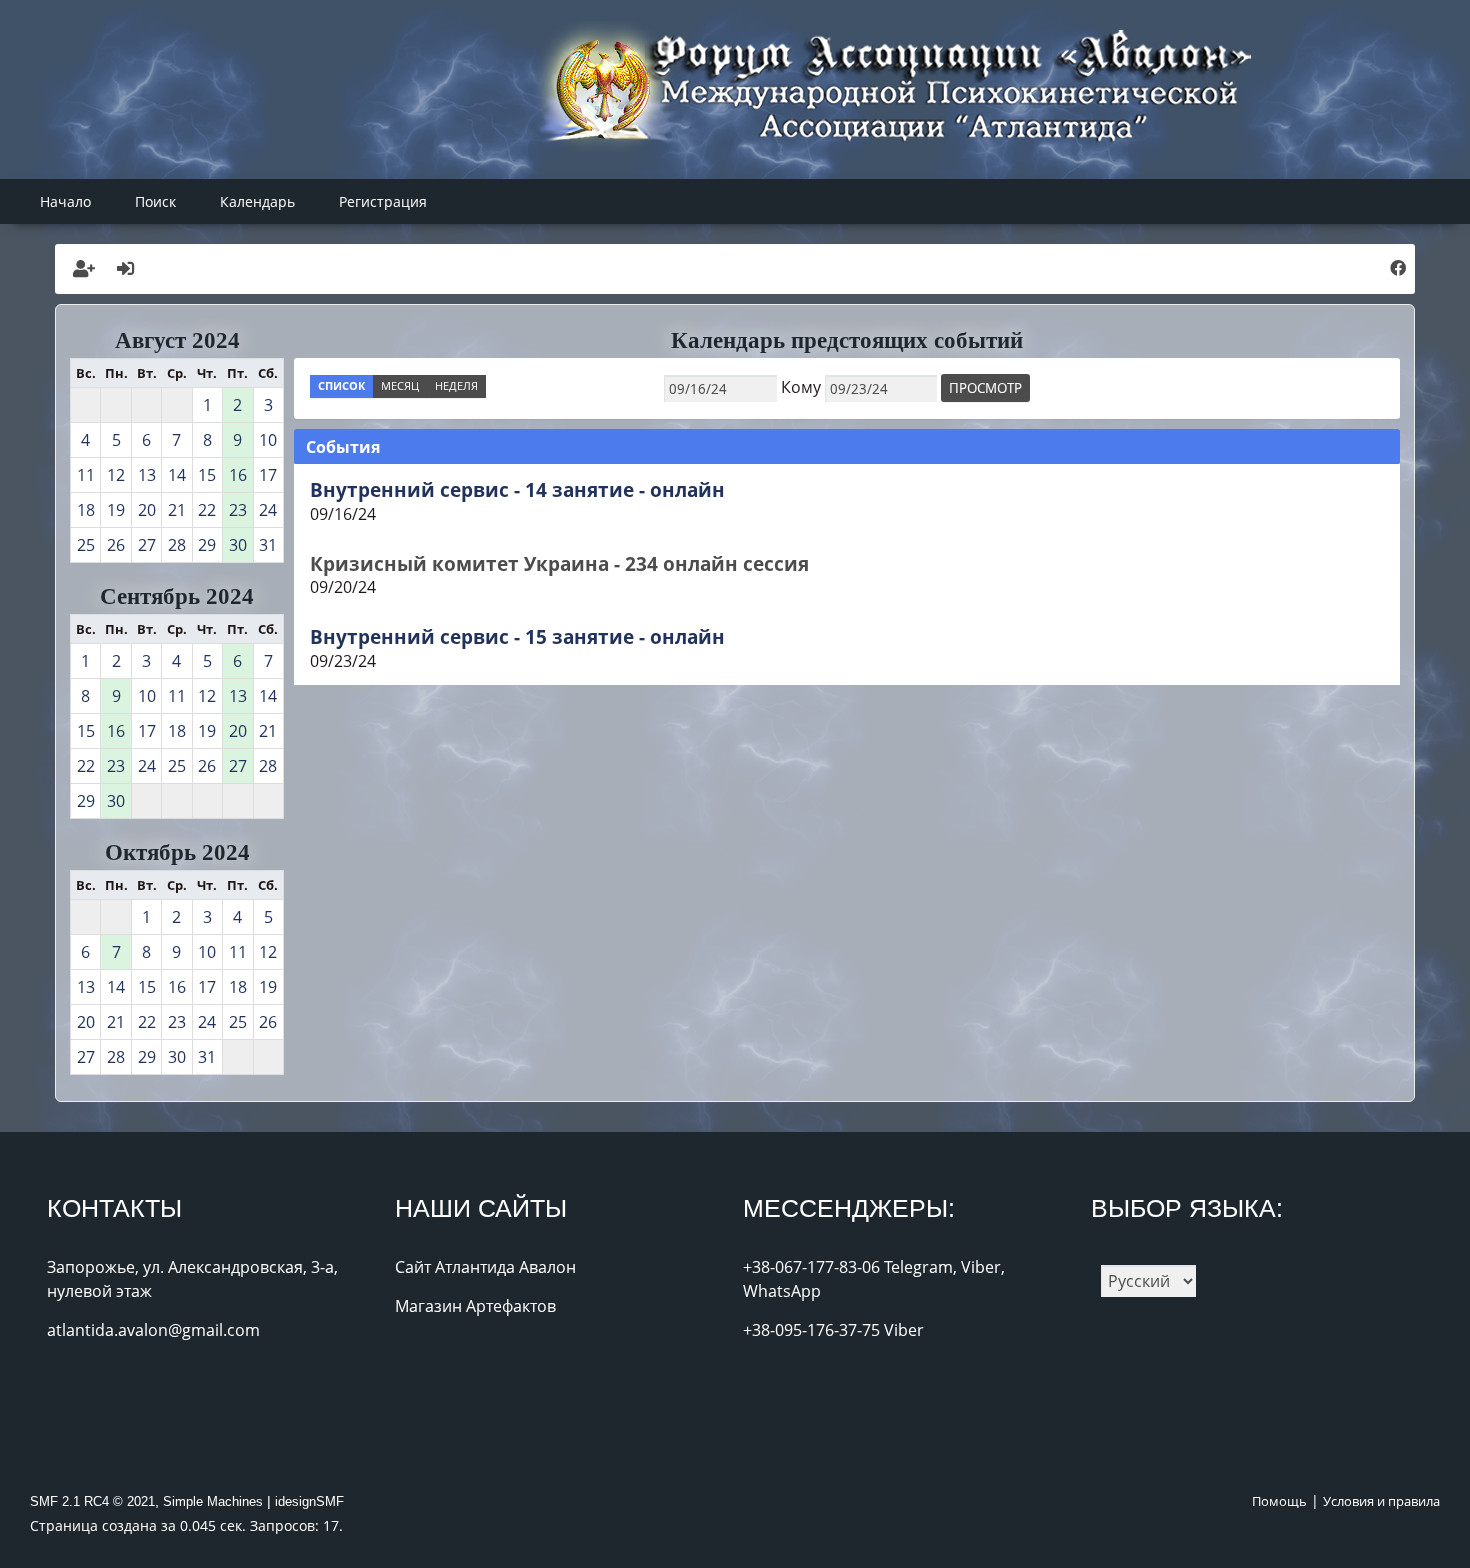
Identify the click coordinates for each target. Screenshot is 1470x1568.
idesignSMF (309, 1501)
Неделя (456, 385)
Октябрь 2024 (177, 852)
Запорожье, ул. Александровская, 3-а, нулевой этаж (192, 1279)
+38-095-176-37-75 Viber (833, 1330)
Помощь (1279, 1501)
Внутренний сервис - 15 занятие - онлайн (517, 636)
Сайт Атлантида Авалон (485, 1267)
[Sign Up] (84, 269)
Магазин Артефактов (475, 1306)
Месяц (400, 385)
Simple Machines (213, 1501)
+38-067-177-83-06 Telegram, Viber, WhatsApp (874, 1279)
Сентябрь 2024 (177, 596)
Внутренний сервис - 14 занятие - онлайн (517, 489)
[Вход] (126, 269)
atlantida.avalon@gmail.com (153, 1330)
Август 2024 (177, 340)
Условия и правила (1381, 1501)
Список (341, 385)
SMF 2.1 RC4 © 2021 (92, 1501)
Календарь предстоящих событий (847, 340)
